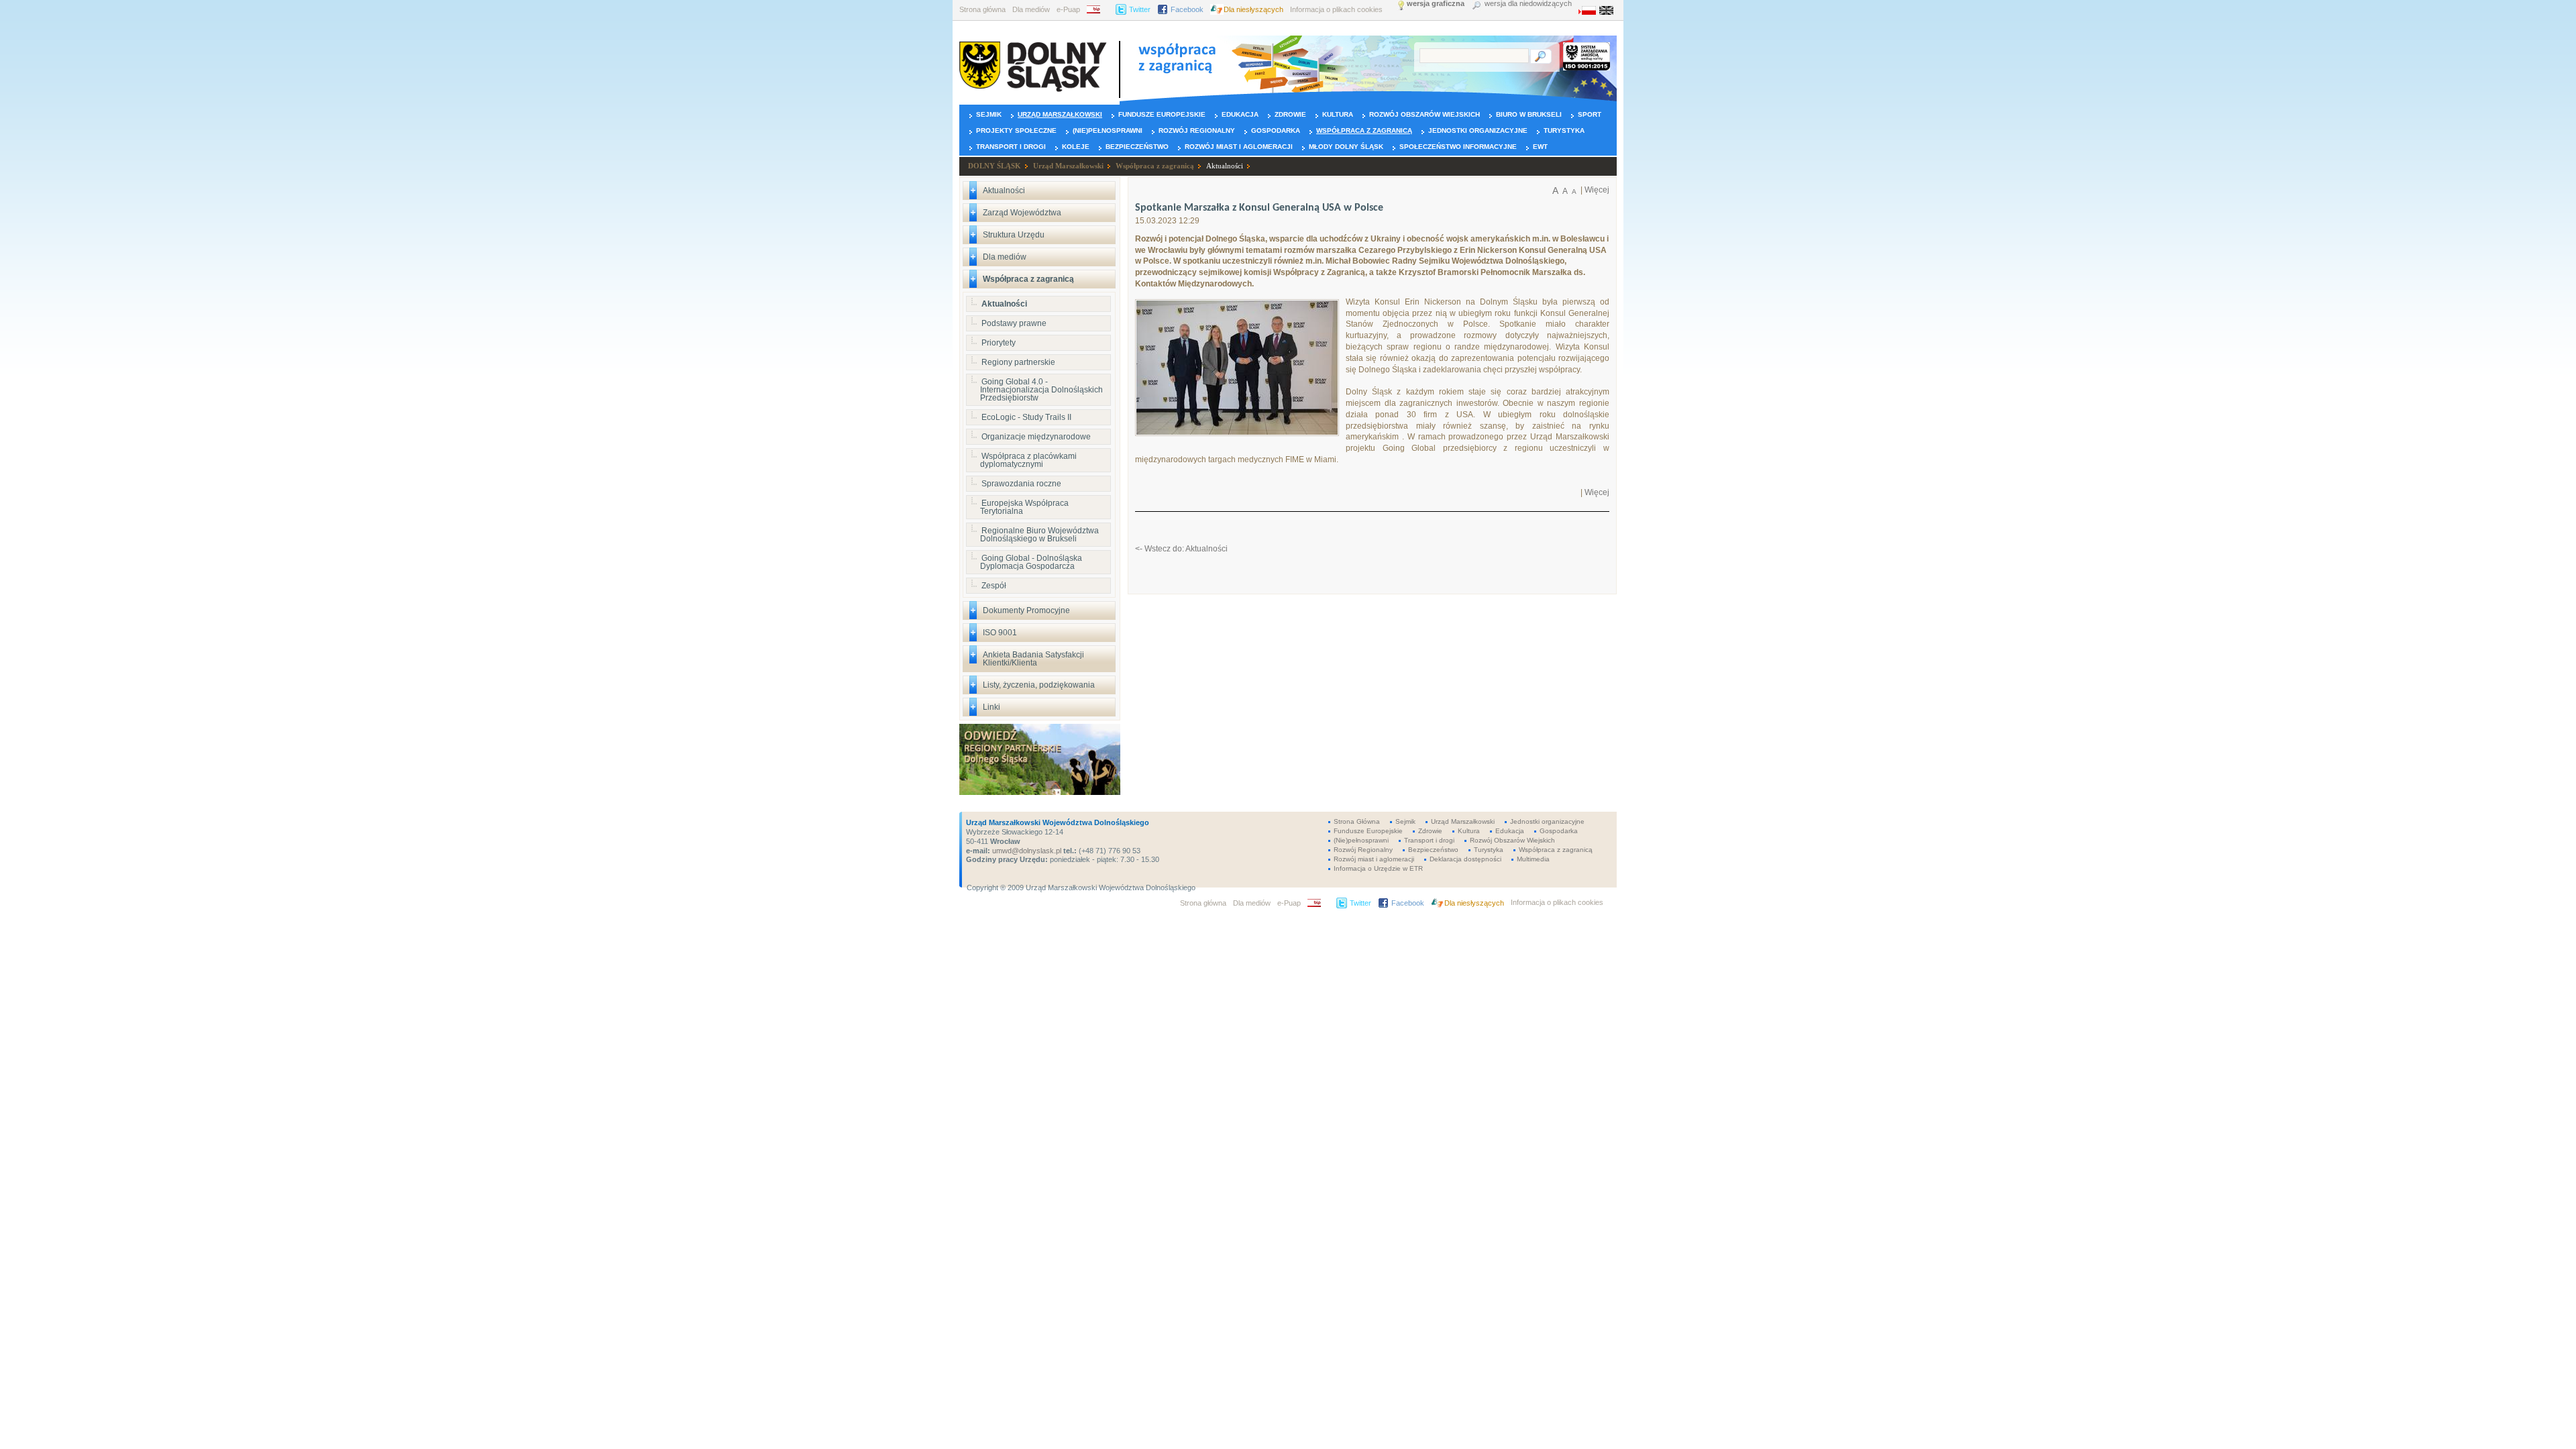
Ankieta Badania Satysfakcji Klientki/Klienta (1033, 659)
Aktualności (1225, 166)
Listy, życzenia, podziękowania (1039, 685)
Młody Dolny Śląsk (1346, 147)
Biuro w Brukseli (1529, 114)
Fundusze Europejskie (1162, 114)
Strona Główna (1357, 821)
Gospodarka (1276, 130)
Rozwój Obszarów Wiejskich (1425, 114)
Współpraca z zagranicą (1364, 130)
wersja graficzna (1436, 4)
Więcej (1597, 190)
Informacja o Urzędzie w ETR (1378, 868)
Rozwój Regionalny (1197, 130)
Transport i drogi (1011, 147)
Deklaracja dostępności (1465, 859)
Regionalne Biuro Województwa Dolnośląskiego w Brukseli (1039, 535)
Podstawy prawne (1014, 323)
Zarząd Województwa (1022, 213)
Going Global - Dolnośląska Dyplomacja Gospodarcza (1031, 562)
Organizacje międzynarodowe (1036, 437)
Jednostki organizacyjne (1478, 130)
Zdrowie (1290, 114)
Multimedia (1533, 859)
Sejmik (989, 114)
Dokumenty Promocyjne (1026, 610)
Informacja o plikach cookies (1336, 9)
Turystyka (1564, 130)
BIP (1098, 9)
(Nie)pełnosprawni (1108, 130)
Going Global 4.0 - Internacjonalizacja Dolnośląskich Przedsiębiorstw (1041, 390)
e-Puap (1068, 9)
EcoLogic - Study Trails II (1026, 417)
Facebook (1187, 9)
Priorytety (999, 343)
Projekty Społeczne (1016, 130)
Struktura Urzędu (1014, 235)
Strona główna (982, 9)
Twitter (1140, 9)
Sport (1590, 114)
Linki (991, 707)
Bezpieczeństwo (1137, 147)
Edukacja (1240, 114)
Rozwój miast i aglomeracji (1239, 147)
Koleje (1076, 147)
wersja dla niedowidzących (1528, 4)
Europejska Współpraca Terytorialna (1024, 507)
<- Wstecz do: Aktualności (1181, 549)
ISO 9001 (1000, 633)
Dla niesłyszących (1253, 9)
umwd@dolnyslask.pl (1026, 851)
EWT (1540, 147)
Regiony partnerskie (1018, 362)
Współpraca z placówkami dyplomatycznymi (1028, 460)
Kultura (1338, 114)
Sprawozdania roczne (1021, 484)
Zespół (994, 586)
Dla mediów (1031, 9)
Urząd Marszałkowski (1060, 114)
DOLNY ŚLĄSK (995, 166)
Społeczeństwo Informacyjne (1458, 147)
